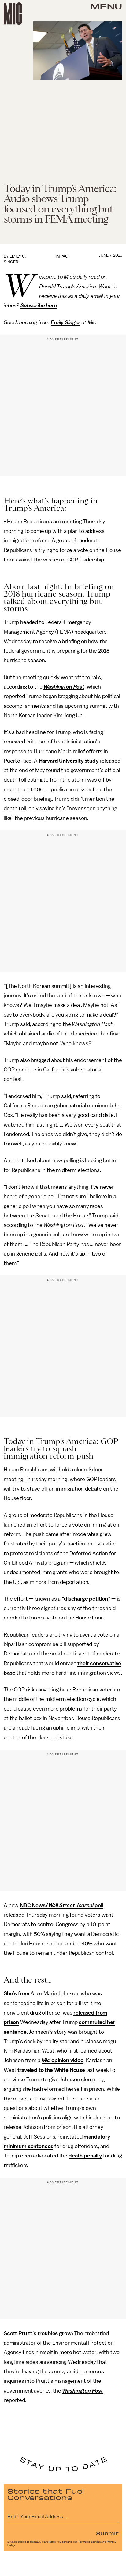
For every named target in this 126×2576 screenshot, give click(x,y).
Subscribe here (39, 305)
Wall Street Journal (71, 1905)
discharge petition (86, 1599)
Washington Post (64, 687)
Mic (46, 2060)
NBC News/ (34, 1905)
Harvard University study (69, 761)
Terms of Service (89, 2542)
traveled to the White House (51, 2070)
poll (98, 1905)
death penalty (85, 2156)
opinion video (67, 2060)
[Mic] (13, 14)
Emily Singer (66, 322)
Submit (107, 2533)
